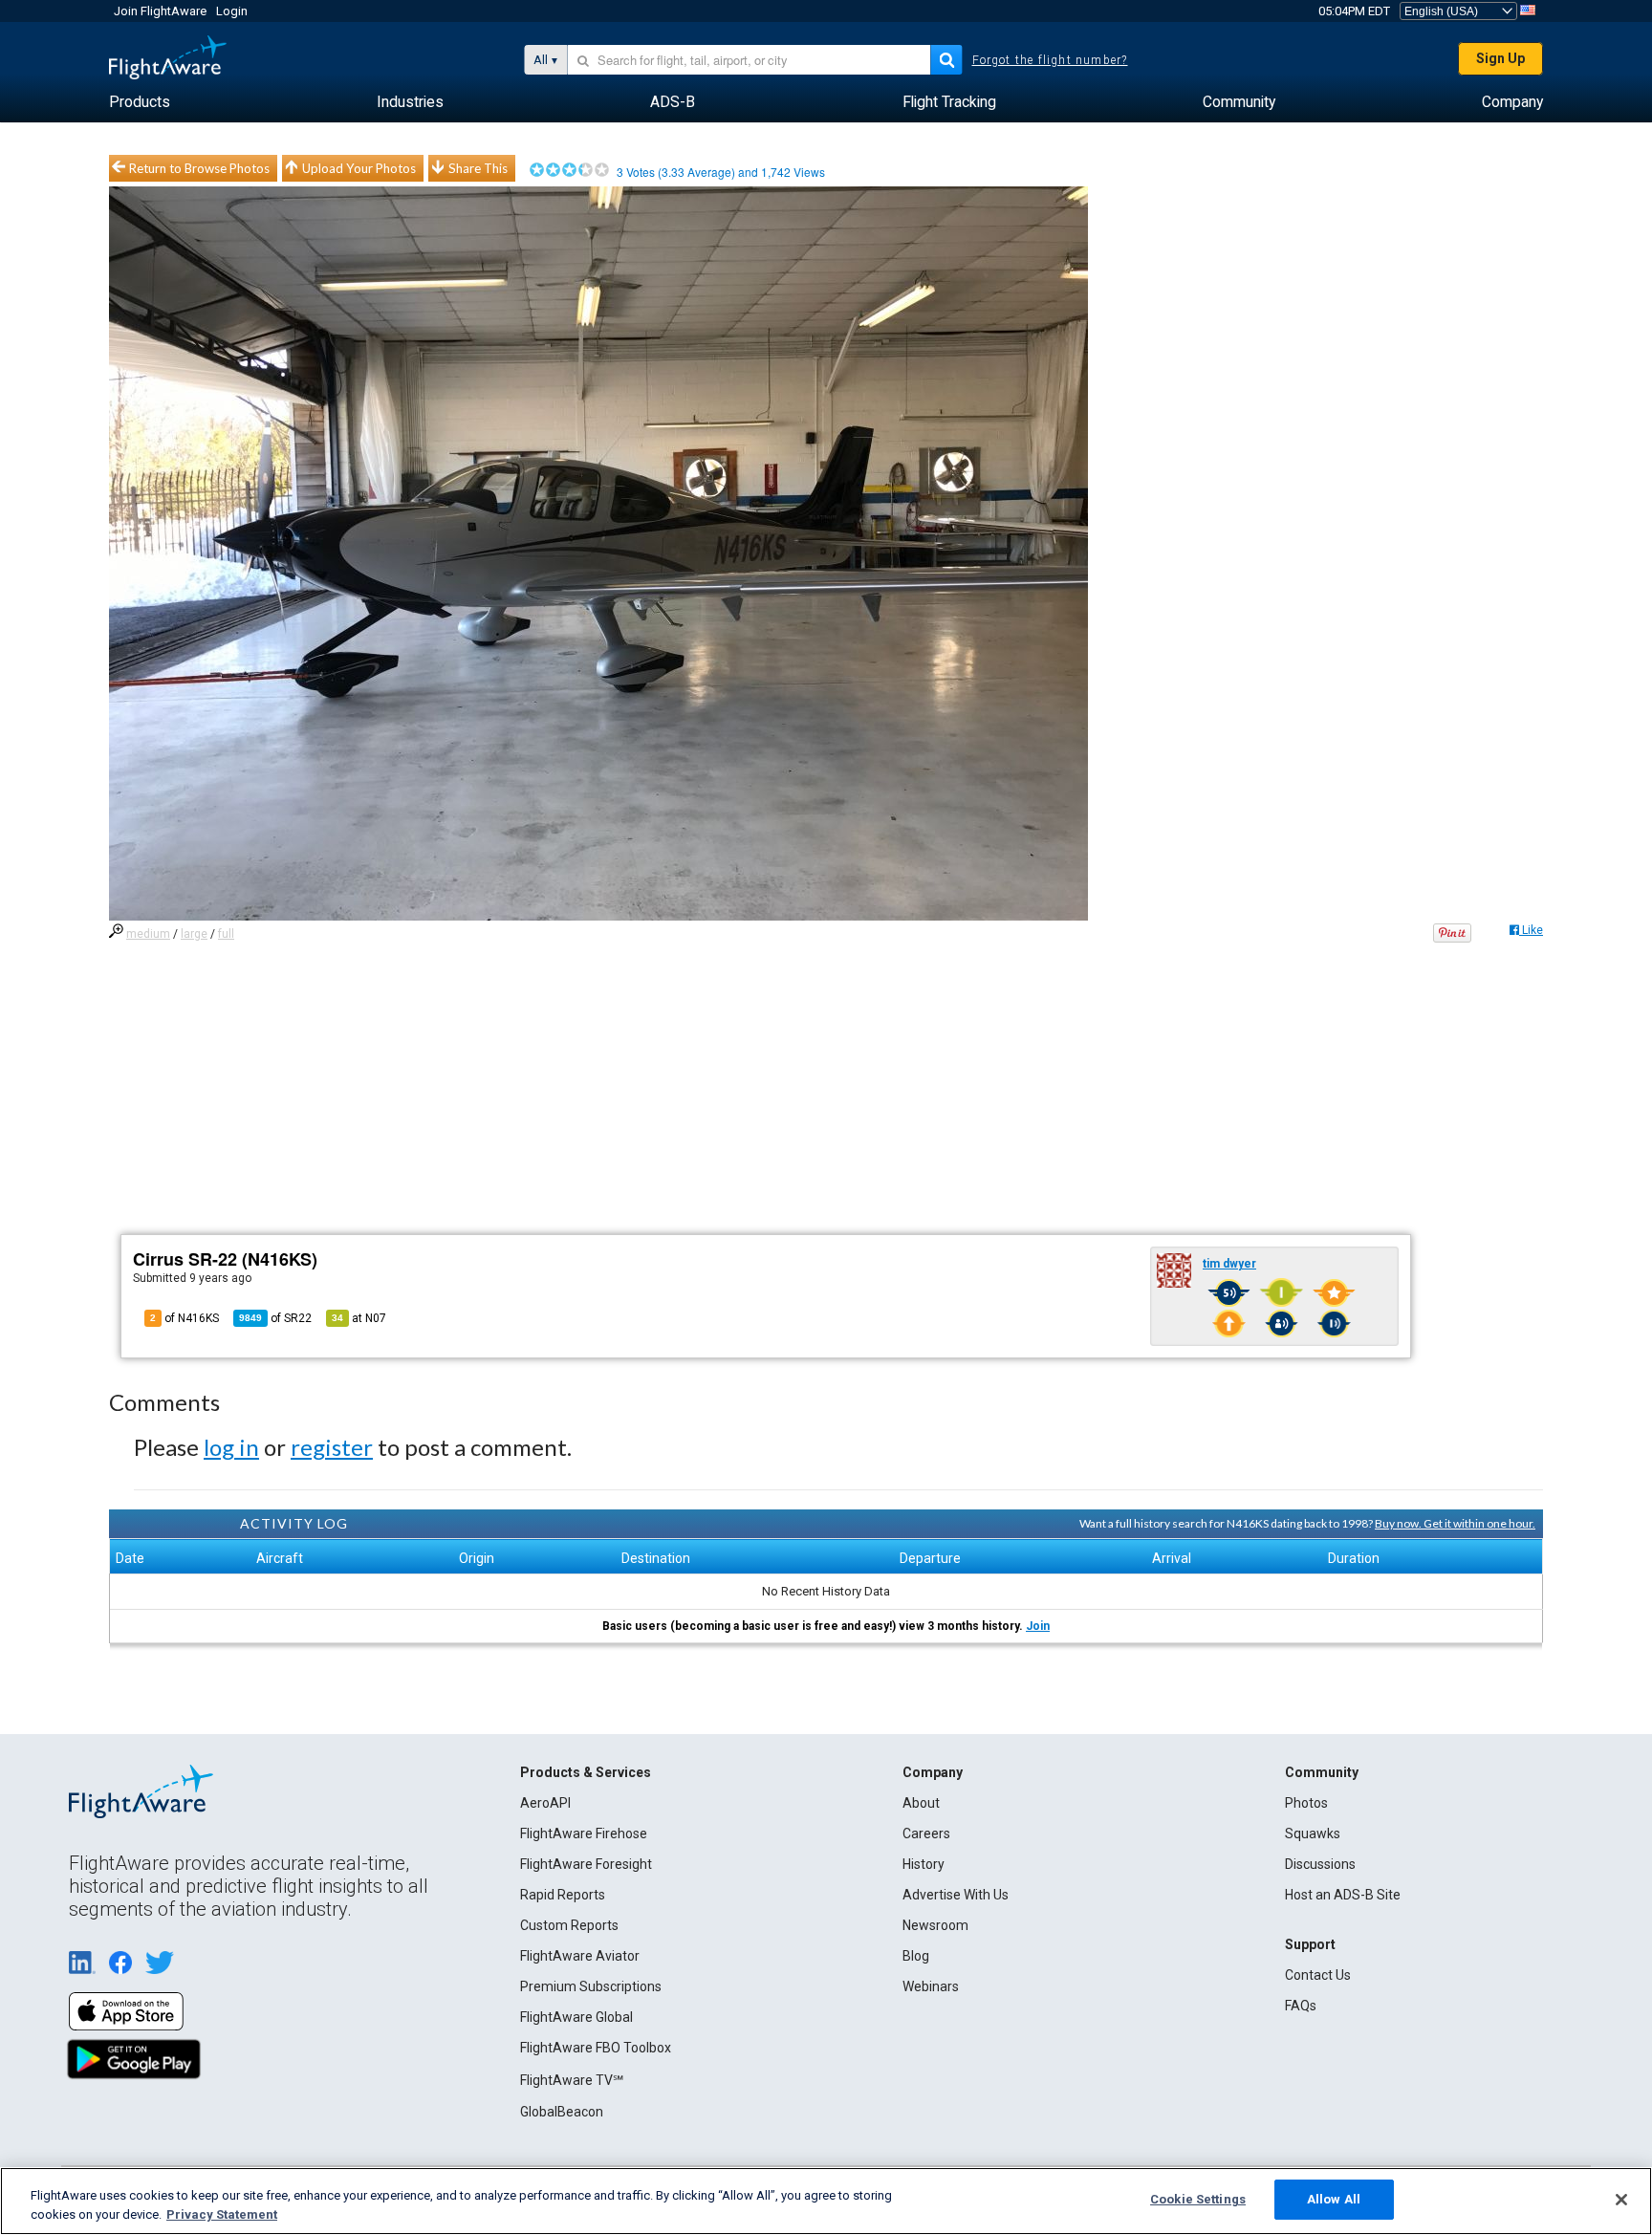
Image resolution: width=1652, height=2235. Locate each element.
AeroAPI (545, 1803)
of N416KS (185, 1318)
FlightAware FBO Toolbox (596, 2048)
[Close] (1621, 2200)
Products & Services (586, 1772)
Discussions (1320, 1864)
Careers (926, 1834)
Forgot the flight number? (1050, 60)
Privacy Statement (222, 2214)
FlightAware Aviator (580, 1956)
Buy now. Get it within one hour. (1455, 1523)
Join (1038, 1626)
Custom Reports (569, 1925)
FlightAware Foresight (586, 1864)
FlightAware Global (576, 2017)
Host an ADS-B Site (1343, 1895)
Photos (1306, 1803)
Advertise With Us (956, 1895)
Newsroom (935, 1925)
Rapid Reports (563, 1895)
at (359, 1318)
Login (232, 11)
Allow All (1334, 2199)
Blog (916, 1956)
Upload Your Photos (359, 168)
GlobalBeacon (562, 2112)
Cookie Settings (1198, 2199)
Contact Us (1318, 1975)
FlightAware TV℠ (572, 2080)
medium (148, 934)
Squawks (1313, 1834)
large (194, 934)
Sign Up (1500, 58)
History (924, 1864)
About (921, 1803)
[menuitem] (140, 102)
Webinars (931, 1986)
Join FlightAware (160, 11)
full (226, 934)
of (275, 1318)
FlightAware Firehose (584, 1834)
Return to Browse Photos (199, 168)
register (332, 1447)
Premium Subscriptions (591, 1986)
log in (231, 1447)
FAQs (1301, 2006)
